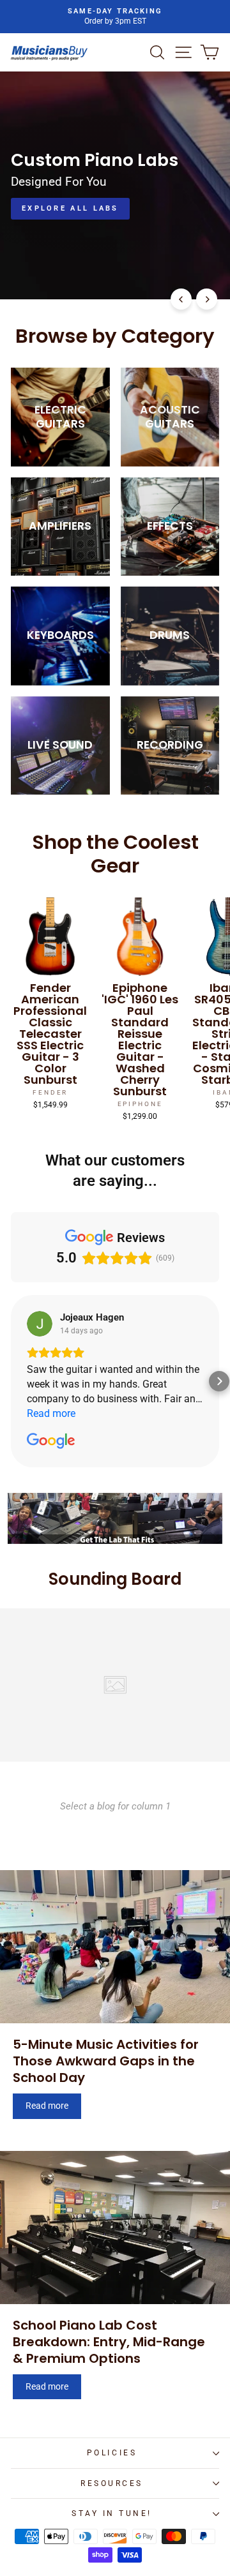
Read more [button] (51, 1413)
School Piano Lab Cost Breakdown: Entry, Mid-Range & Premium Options (109, 2342)
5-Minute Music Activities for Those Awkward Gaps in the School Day (106, 2061)
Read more (47, 2106)
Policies (112, 2453)
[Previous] (181, 299)
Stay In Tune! (112, 2513)
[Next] (207, 299)
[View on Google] (40, 1324)
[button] (11, 1381)
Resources (112, 2483)
